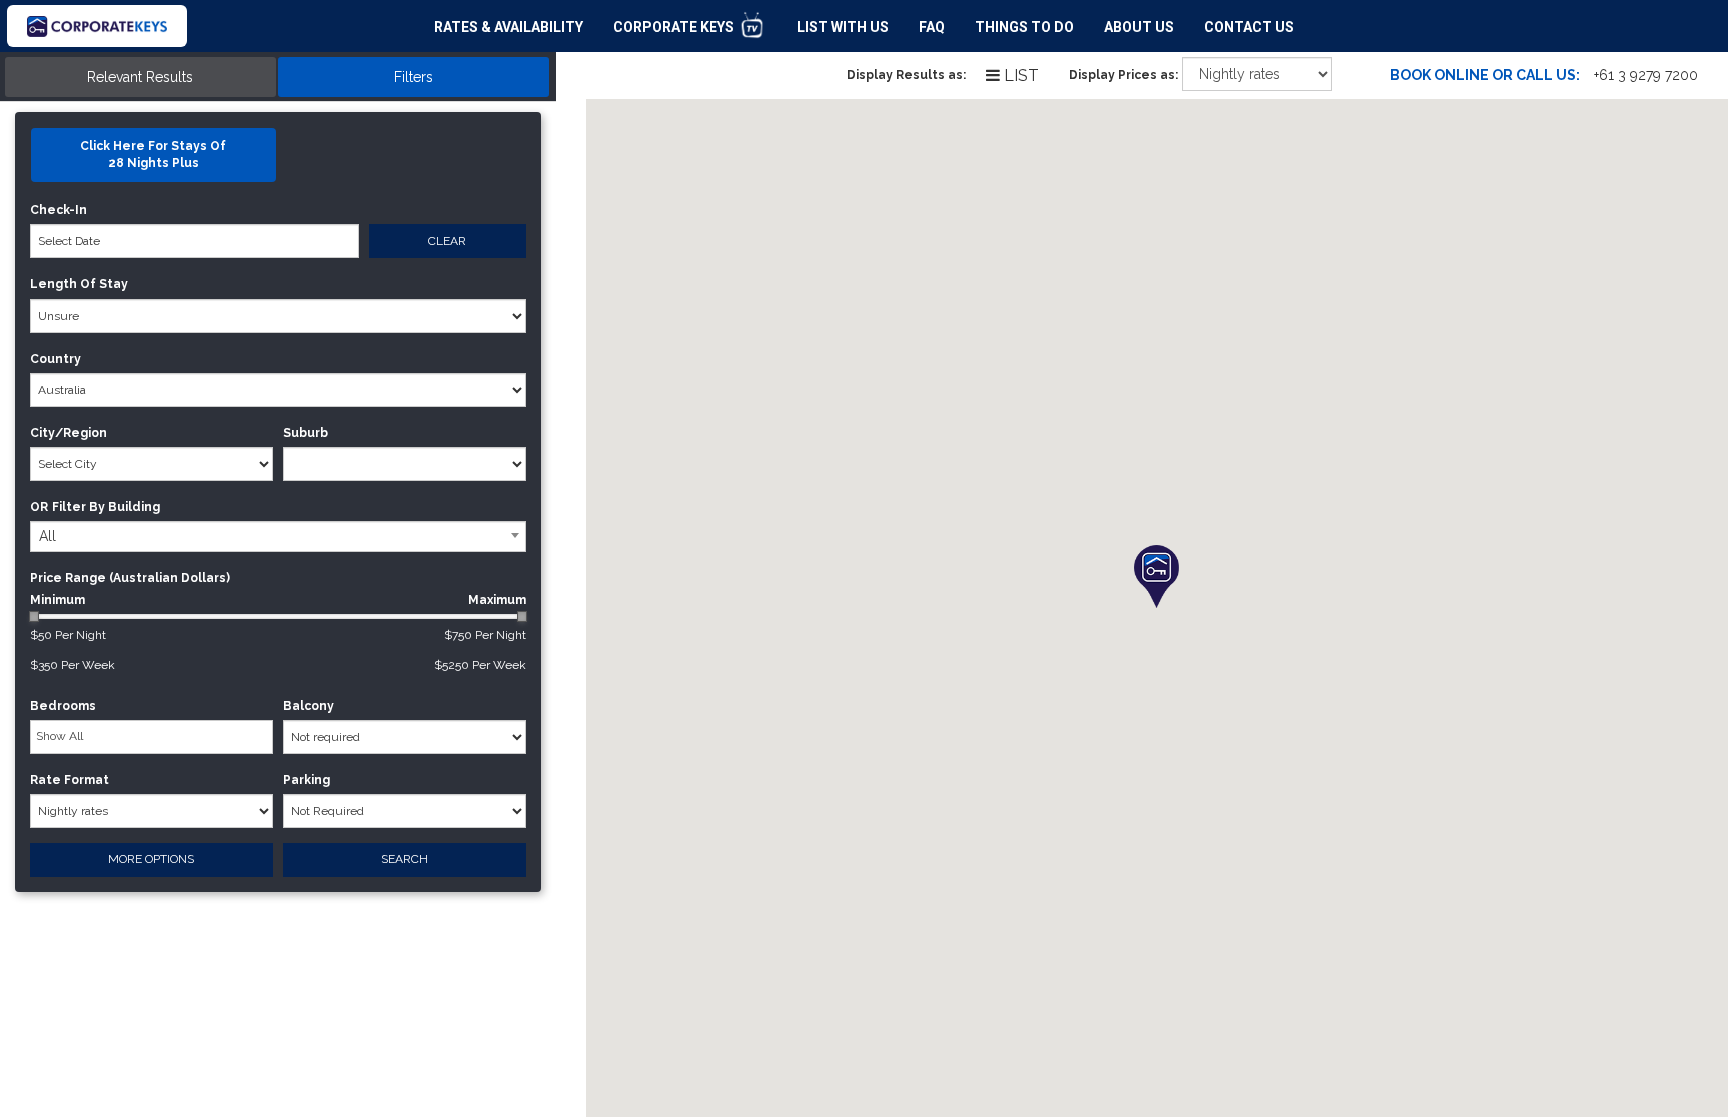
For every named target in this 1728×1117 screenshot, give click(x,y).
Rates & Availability (508, 27)
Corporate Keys (675, 27)
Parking (306, 780)
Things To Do (1024, 27)
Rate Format (69, 780)
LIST (1019, 75)
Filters (413, 77)
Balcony (308, 706)
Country (55, 359)
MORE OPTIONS (151, 859)
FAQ (932, 27)
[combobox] (278, 536)
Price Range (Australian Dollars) (130, 578)
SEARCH (404, 859)
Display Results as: (906, 75)
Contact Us (1249, 27)
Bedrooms (63, 706)
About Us (1139, 27)
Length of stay (79, 284)
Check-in (58, 210)
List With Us (843, 27)
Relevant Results (140, 77)
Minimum (278, 600)
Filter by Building (106, 507)
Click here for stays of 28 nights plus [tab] (153, 154)
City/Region (68, 433)
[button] (1156, 576)
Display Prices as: (1123, 75)
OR (39, 507)
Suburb (305, 433)
